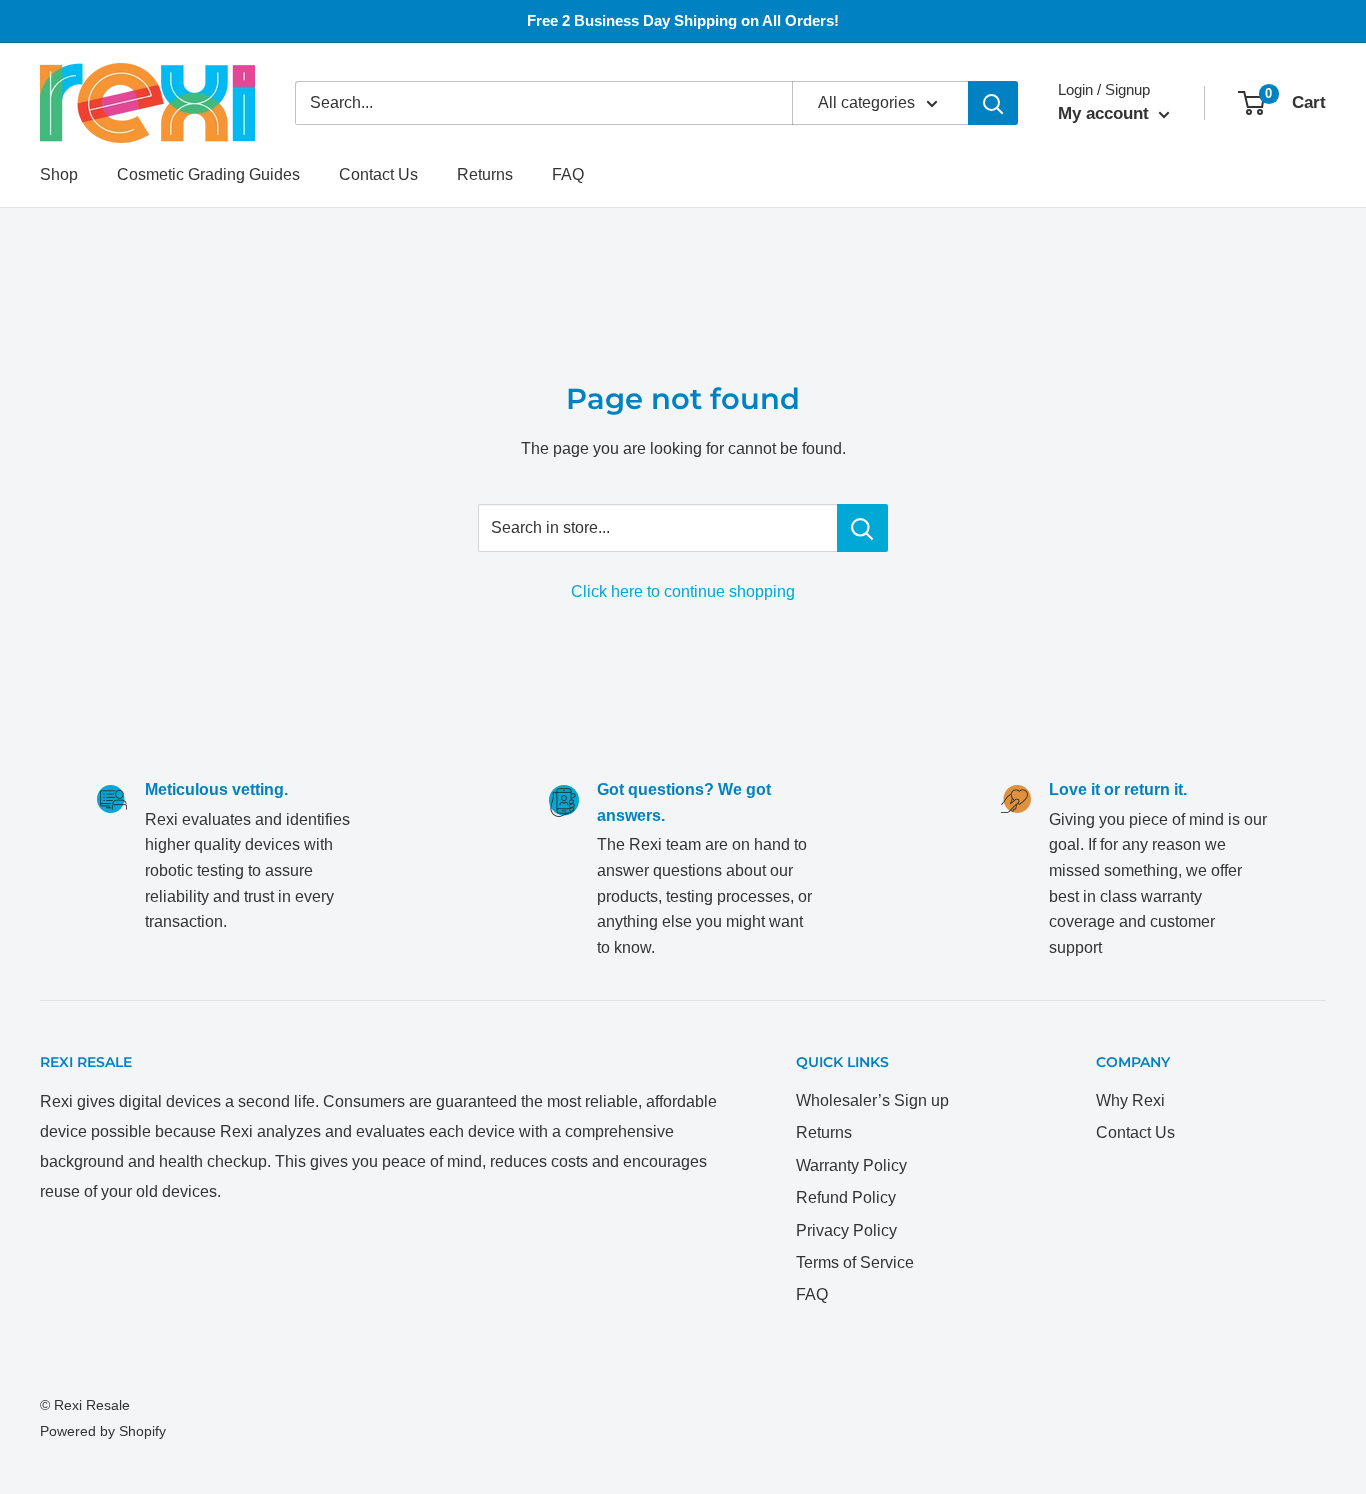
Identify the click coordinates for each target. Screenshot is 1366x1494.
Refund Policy (846, 1197)
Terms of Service (855, 1262)
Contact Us (378, 174)
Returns (485, 174)
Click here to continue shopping (683, 591)
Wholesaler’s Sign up (872, 1100)
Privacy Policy (846, 1230)
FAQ (568, 174)
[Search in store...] (862, 528)
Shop (59, 174)
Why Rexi (1130, 1100)
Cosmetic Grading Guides (208, 174)
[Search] (993, 103)
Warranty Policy (851, 1165)
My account (1106, 113)
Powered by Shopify (103, 1431)
